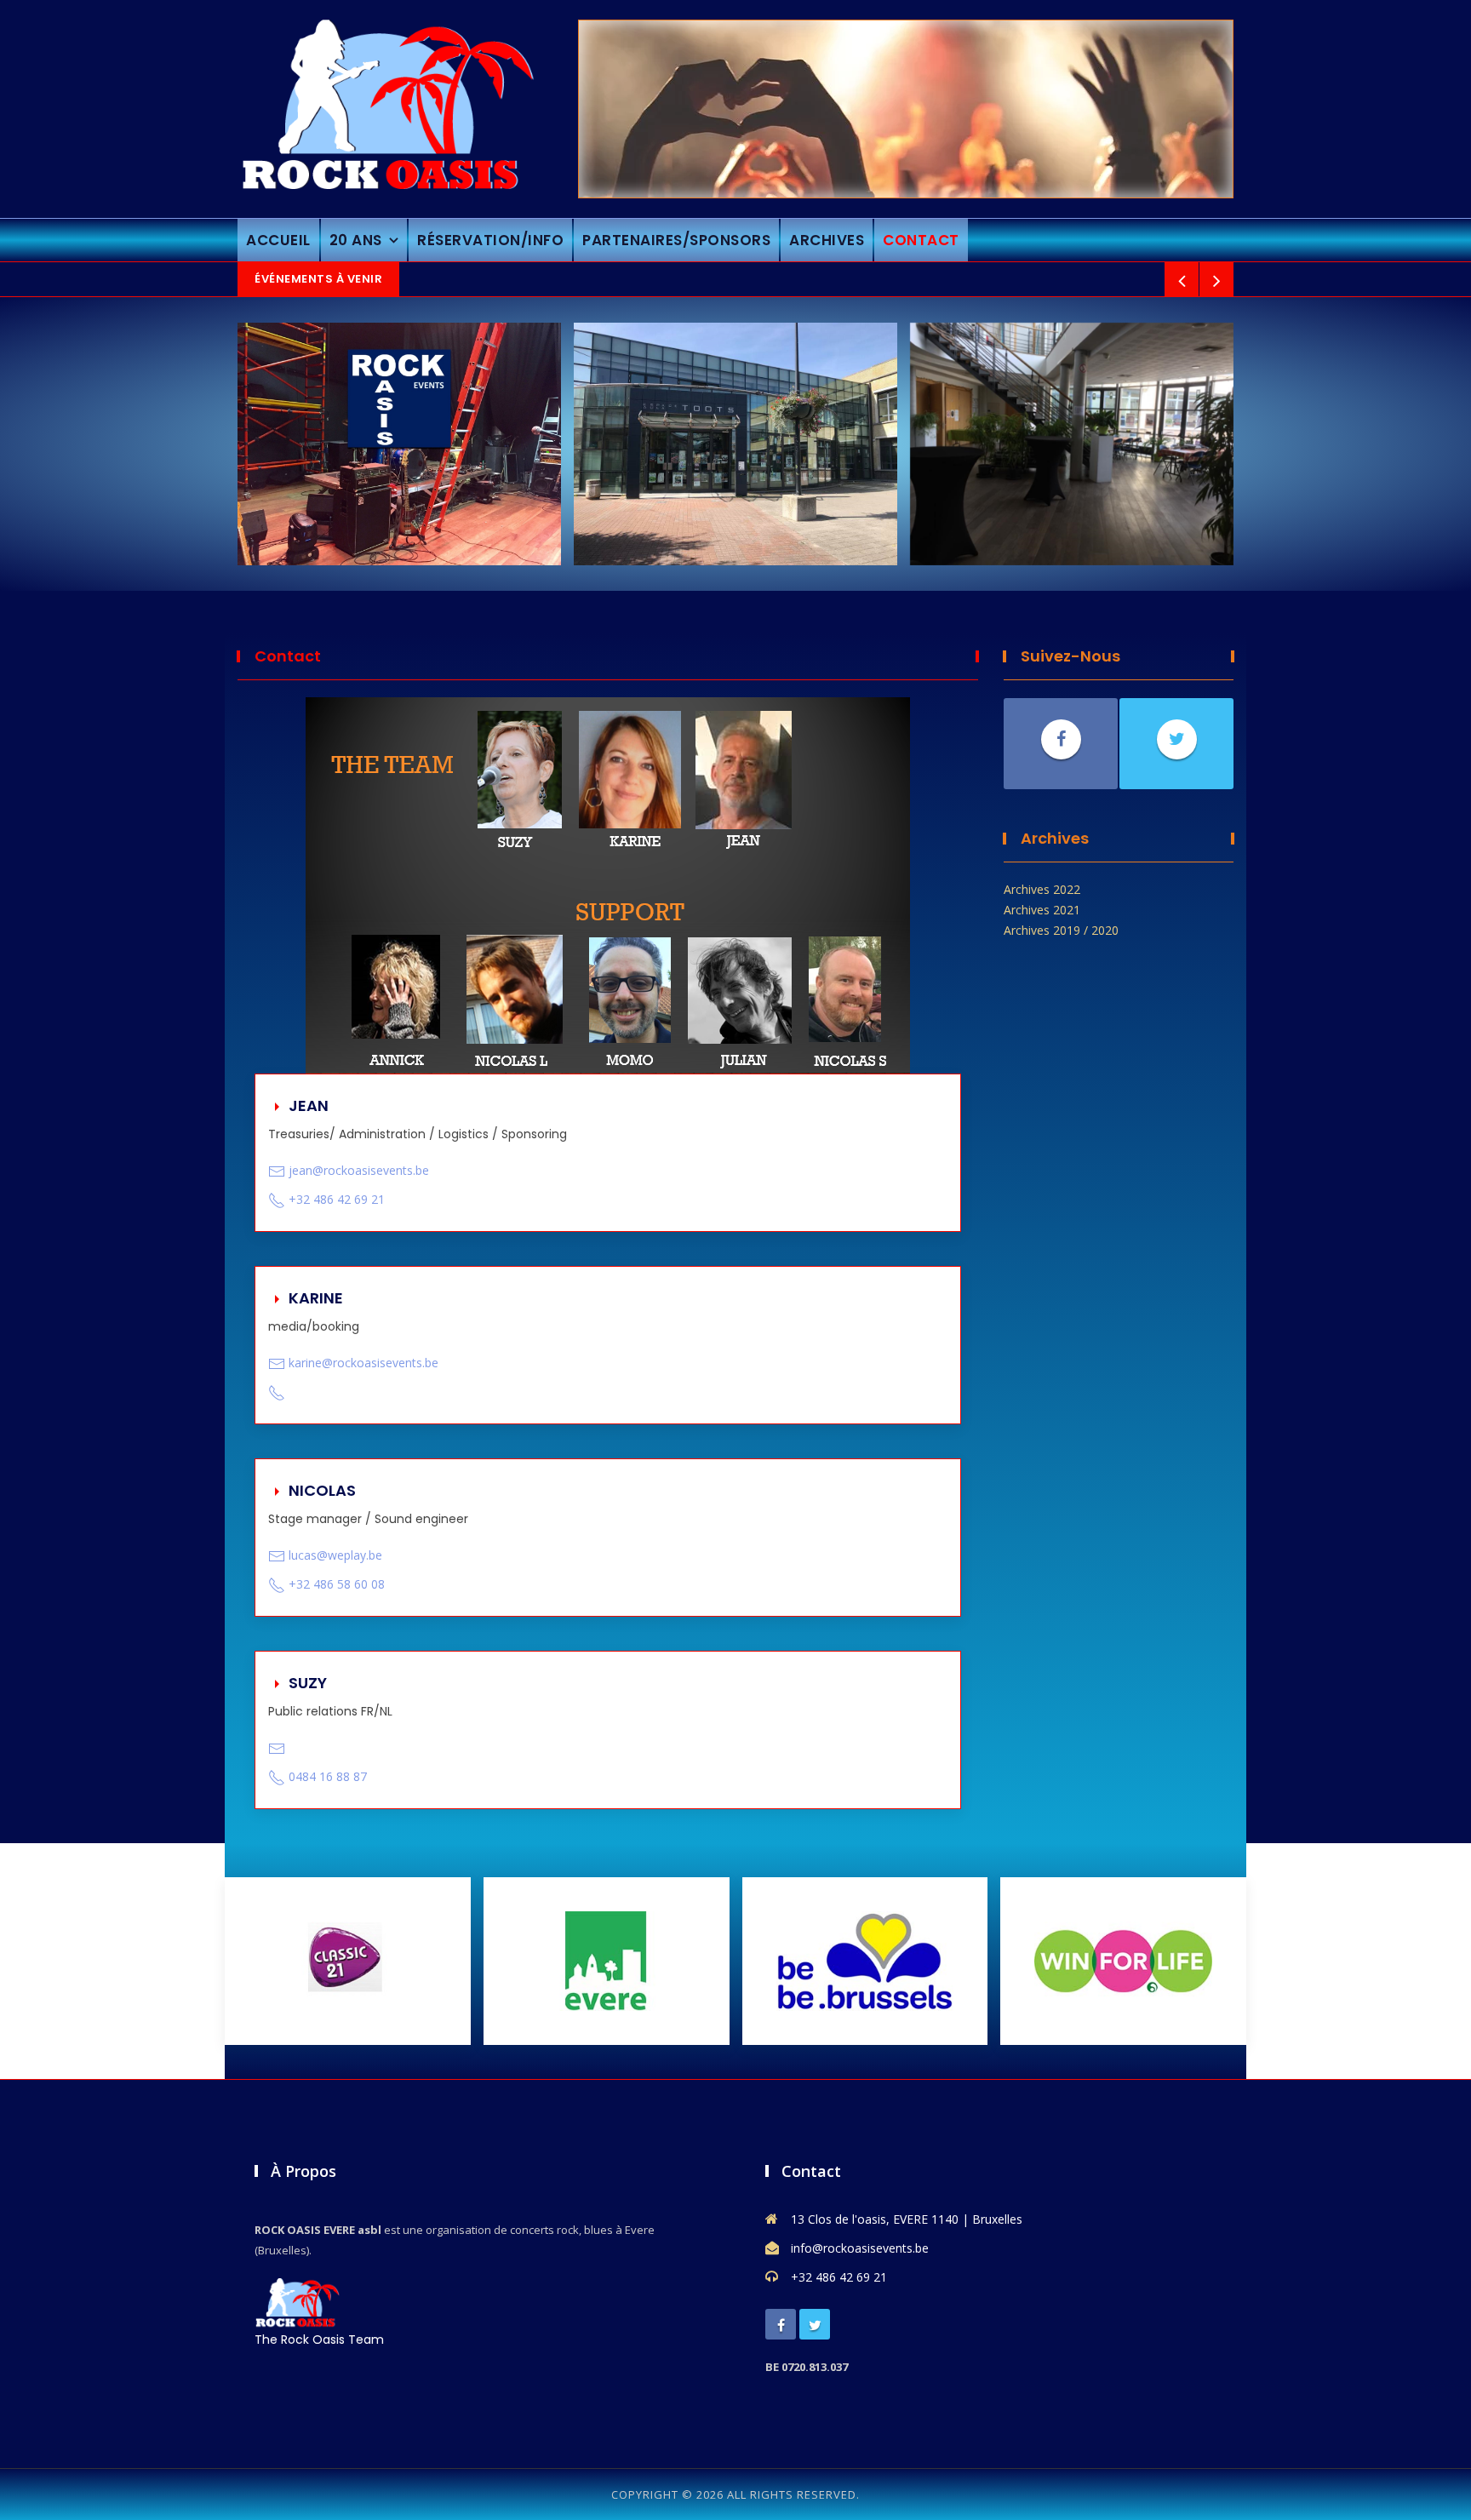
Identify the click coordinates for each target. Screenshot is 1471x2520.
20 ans (356, 240)
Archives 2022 (1042, 889)
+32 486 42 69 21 (337, 1199)
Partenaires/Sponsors (676, 240)
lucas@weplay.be (335, 1555)
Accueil (278, 240)
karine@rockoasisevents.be (363, 1363)
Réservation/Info (490, 240)
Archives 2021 (1042, 910)
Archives (827, 240)
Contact (921, 240)
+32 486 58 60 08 (337, 1584)
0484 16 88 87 (328, 1776)
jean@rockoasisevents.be (359, 1170)
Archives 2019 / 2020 (1061, 930)
